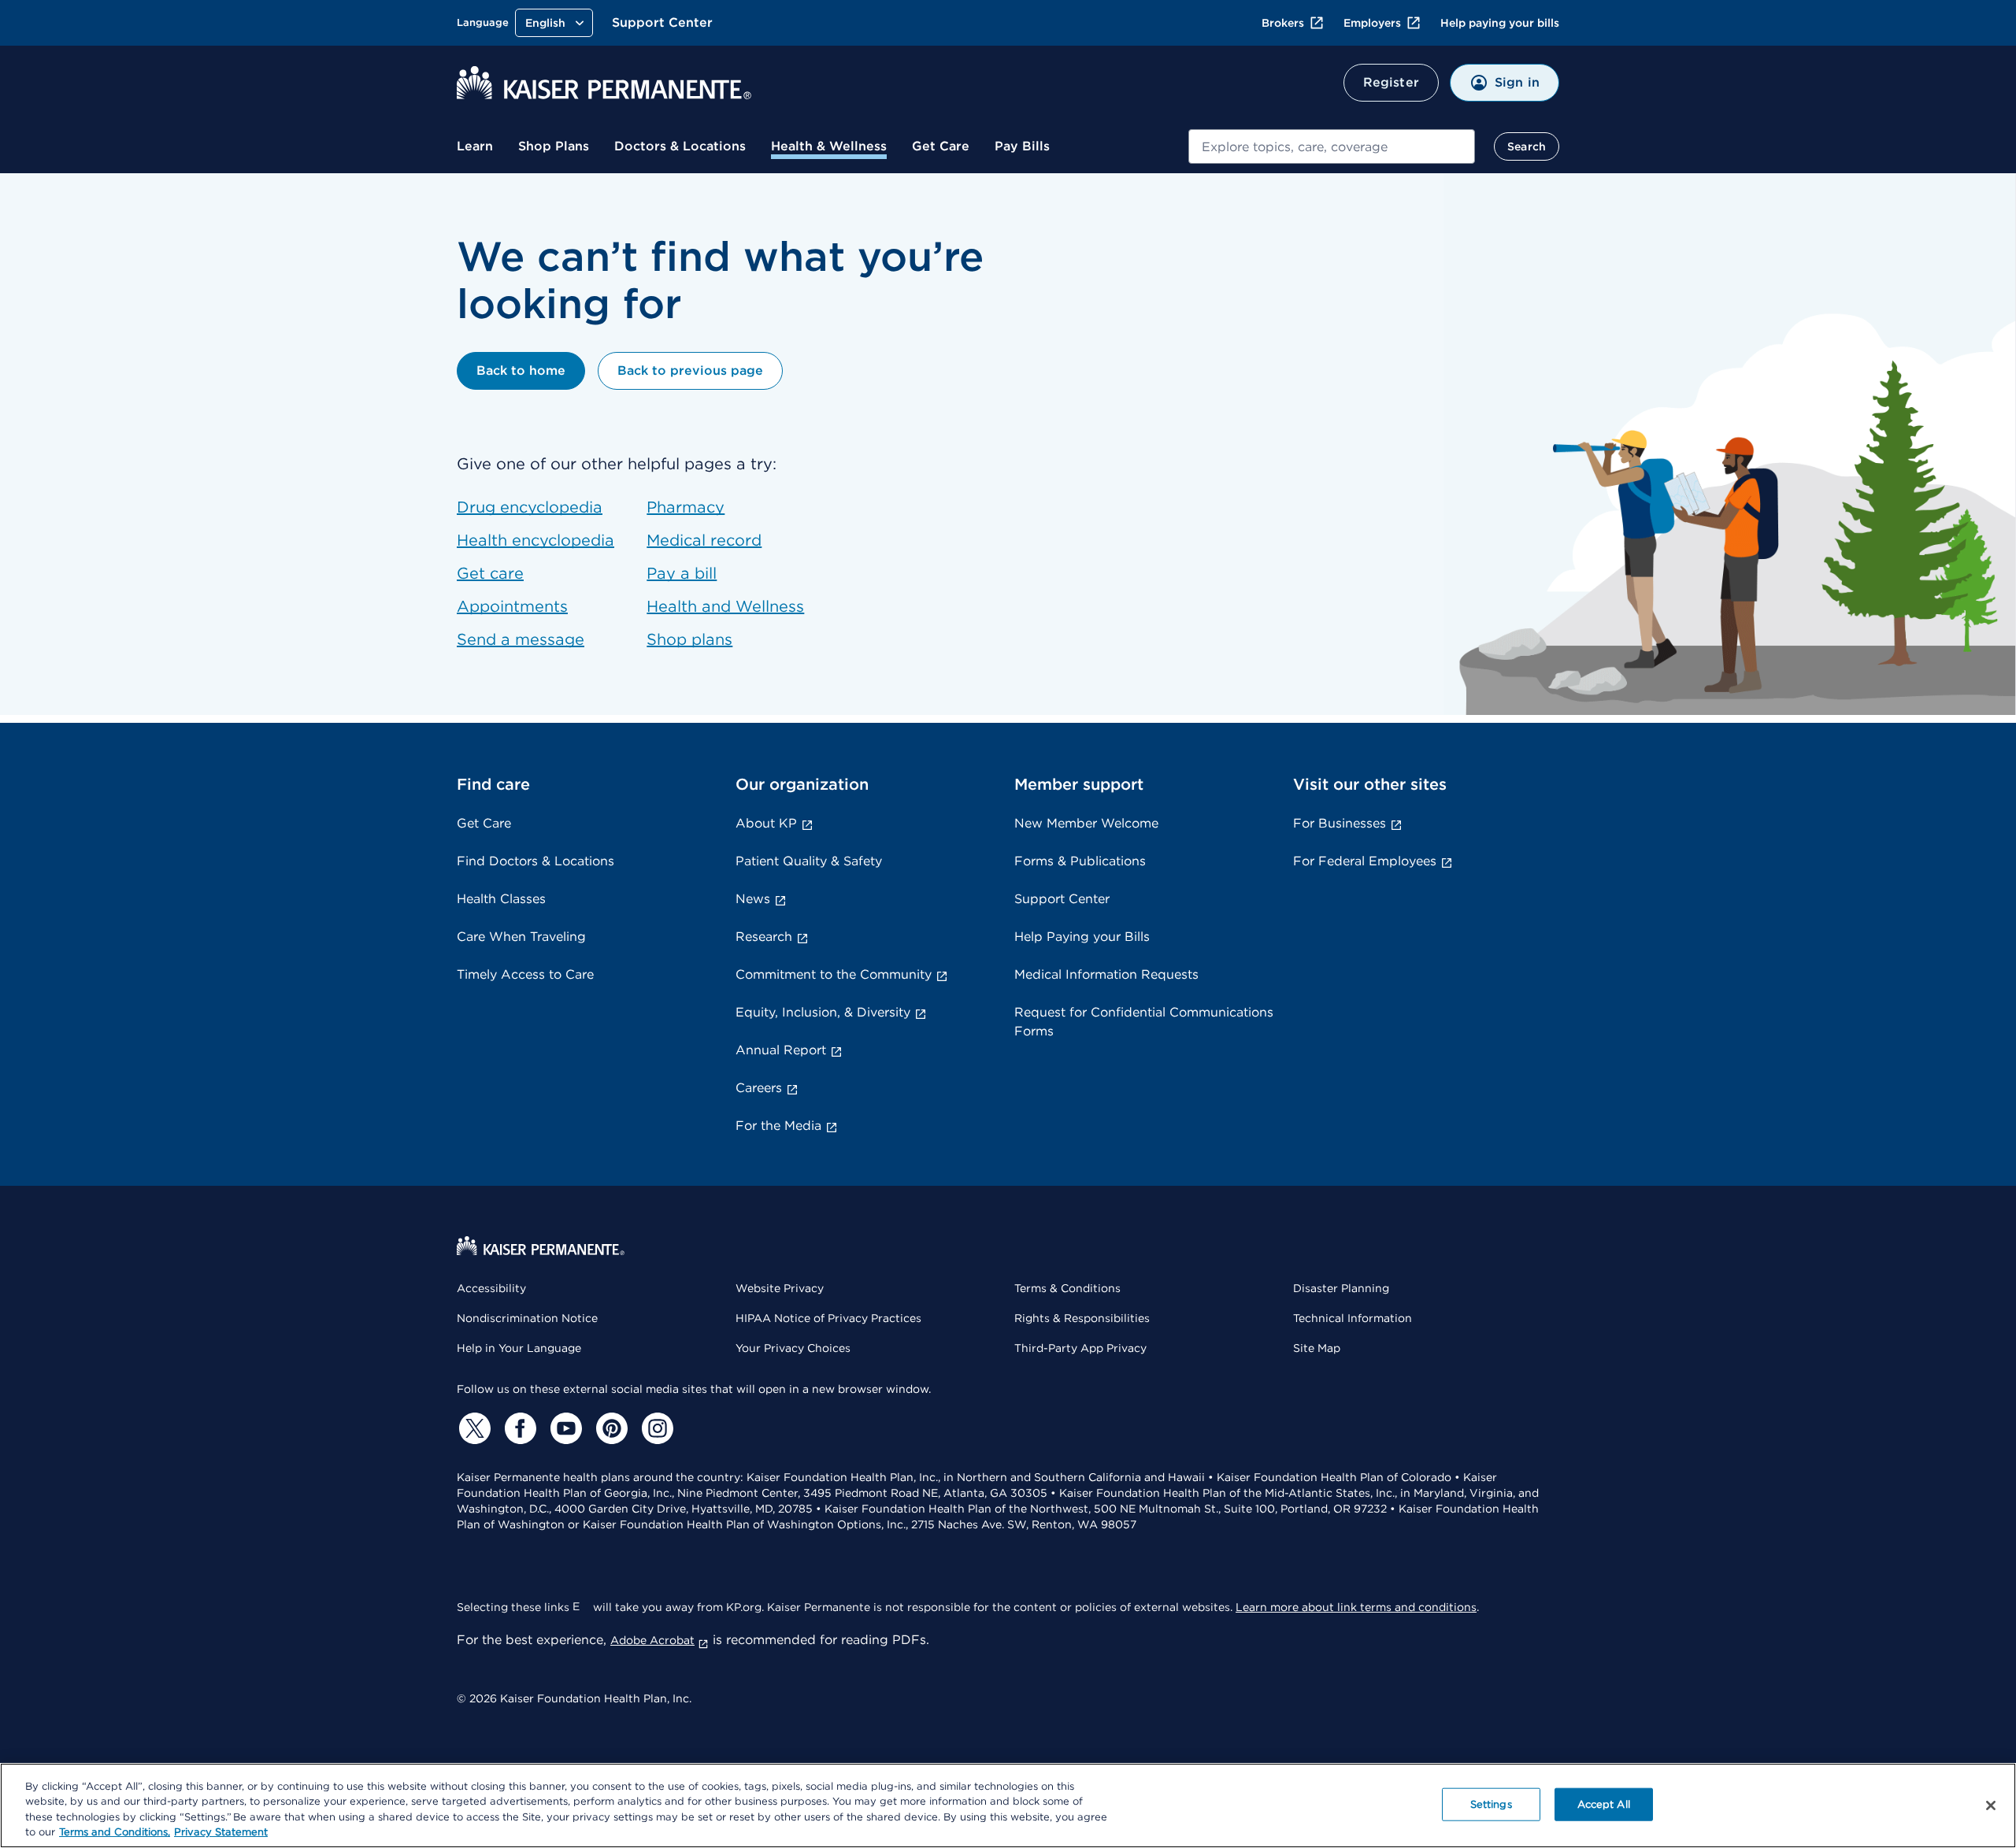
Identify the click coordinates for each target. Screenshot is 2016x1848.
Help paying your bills (1500, 23)
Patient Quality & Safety (809, 861)
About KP (766, 823)
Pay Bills (1022, 146)
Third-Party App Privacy (1080, 1348)
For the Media (778, 1126)
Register (1391, 82)
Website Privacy (780, 1288)
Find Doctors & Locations (535, 861)
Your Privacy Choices (793, 1348)
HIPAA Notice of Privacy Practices (828, 1318)
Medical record (704, 540)
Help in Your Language (519, 1348)
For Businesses (1340, 823)
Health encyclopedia (535, 540)
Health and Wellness (725, 606)
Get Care (941, 146)
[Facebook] (518, 1428)
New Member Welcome (1086, 823)
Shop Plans (554, 146)
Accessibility (491, 1288)
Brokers (1283, 23)
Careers (759, 1088)
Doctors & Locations (680, 146)
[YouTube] (564, 1428)
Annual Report (781, 1050)
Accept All (1604, 1804)
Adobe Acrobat (652, 1640)
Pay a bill (682, 573)
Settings (1491, 1804)
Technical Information (1353, 1318)
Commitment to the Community (834, 974)
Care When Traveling (521, 937)
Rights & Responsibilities (1082, 1318)
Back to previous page (690, 370)
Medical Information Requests (1106, 974)
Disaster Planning (1341, 1288)
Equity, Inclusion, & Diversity (823, 1012)
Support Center (662, 22)
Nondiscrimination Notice (527, 1318)
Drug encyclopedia (530, 507)
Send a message (521, 639)
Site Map (1317, 1348)
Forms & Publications (1080, 861)
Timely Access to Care (525, 974)
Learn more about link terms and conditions (1356, 1607)
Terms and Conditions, (115, 1832)
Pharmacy (686, 507)
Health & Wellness (829, 146)
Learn (475, 146)
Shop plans (689, 639)
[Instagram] (655, 1428)
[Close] (1991, 1805)
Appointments (512, 606)
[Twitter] (472, 1428)
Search (1527, 146)
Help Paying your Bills (1082, 937)
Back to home (521, 370)
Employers (1372, 23)
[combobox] (1332, 146)
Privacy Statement (221, 1832)
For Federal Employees (1365, 861)
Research (764, 937)
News (753, 899)
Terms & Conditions (1067, 1288)
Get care (490, 573)
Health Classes (501, 899)
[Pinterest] (610, 1428)
